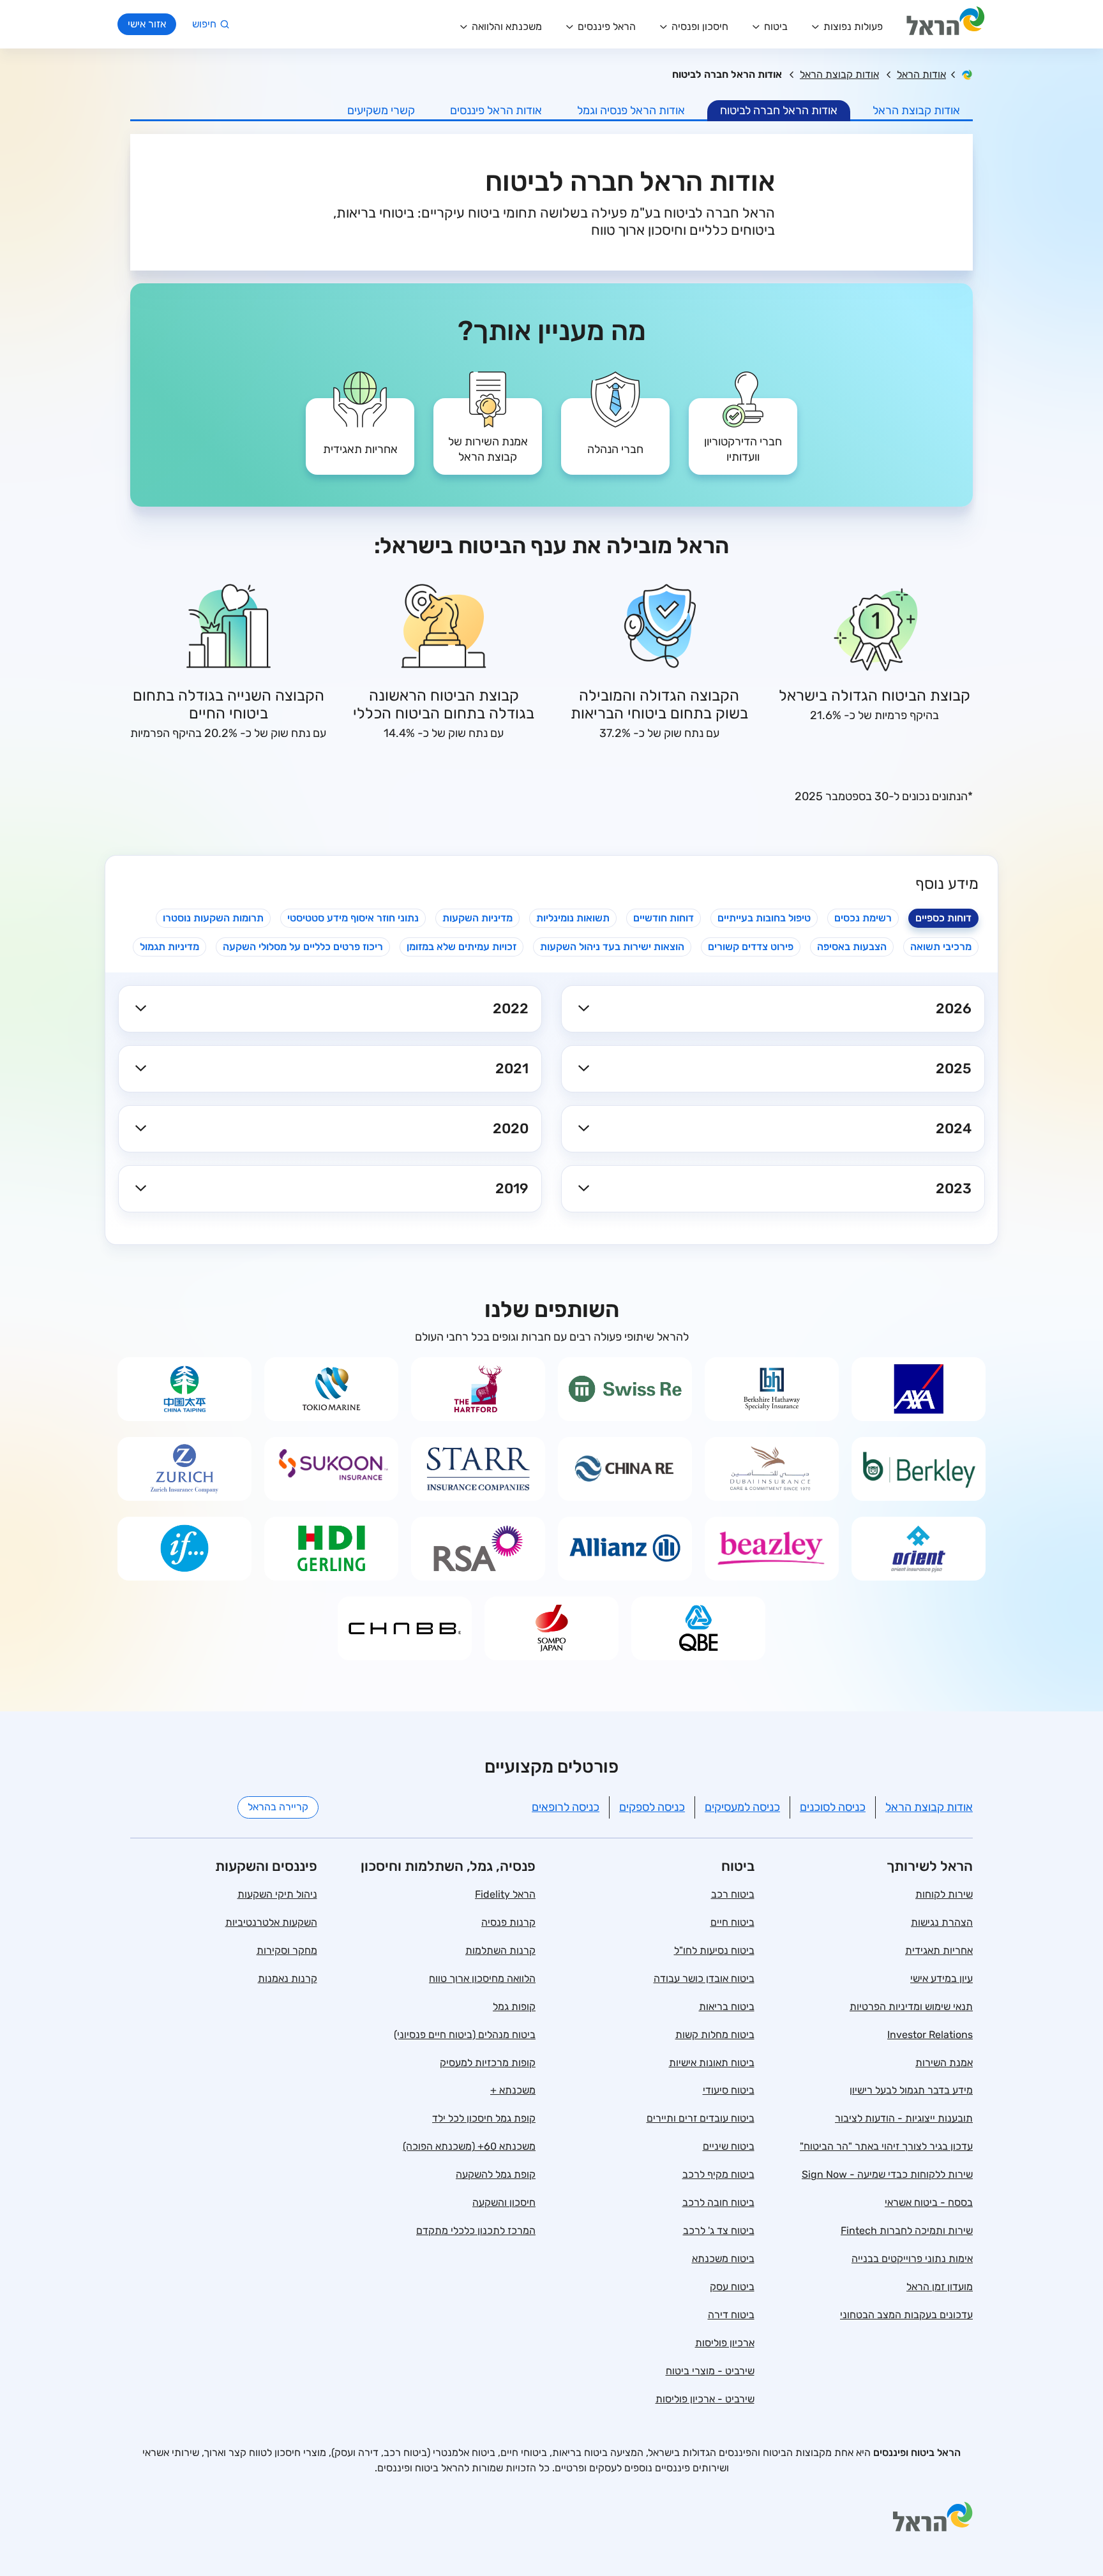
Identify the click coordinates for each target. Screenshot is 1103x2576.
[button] (773, 1009)
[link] (743, 427)
